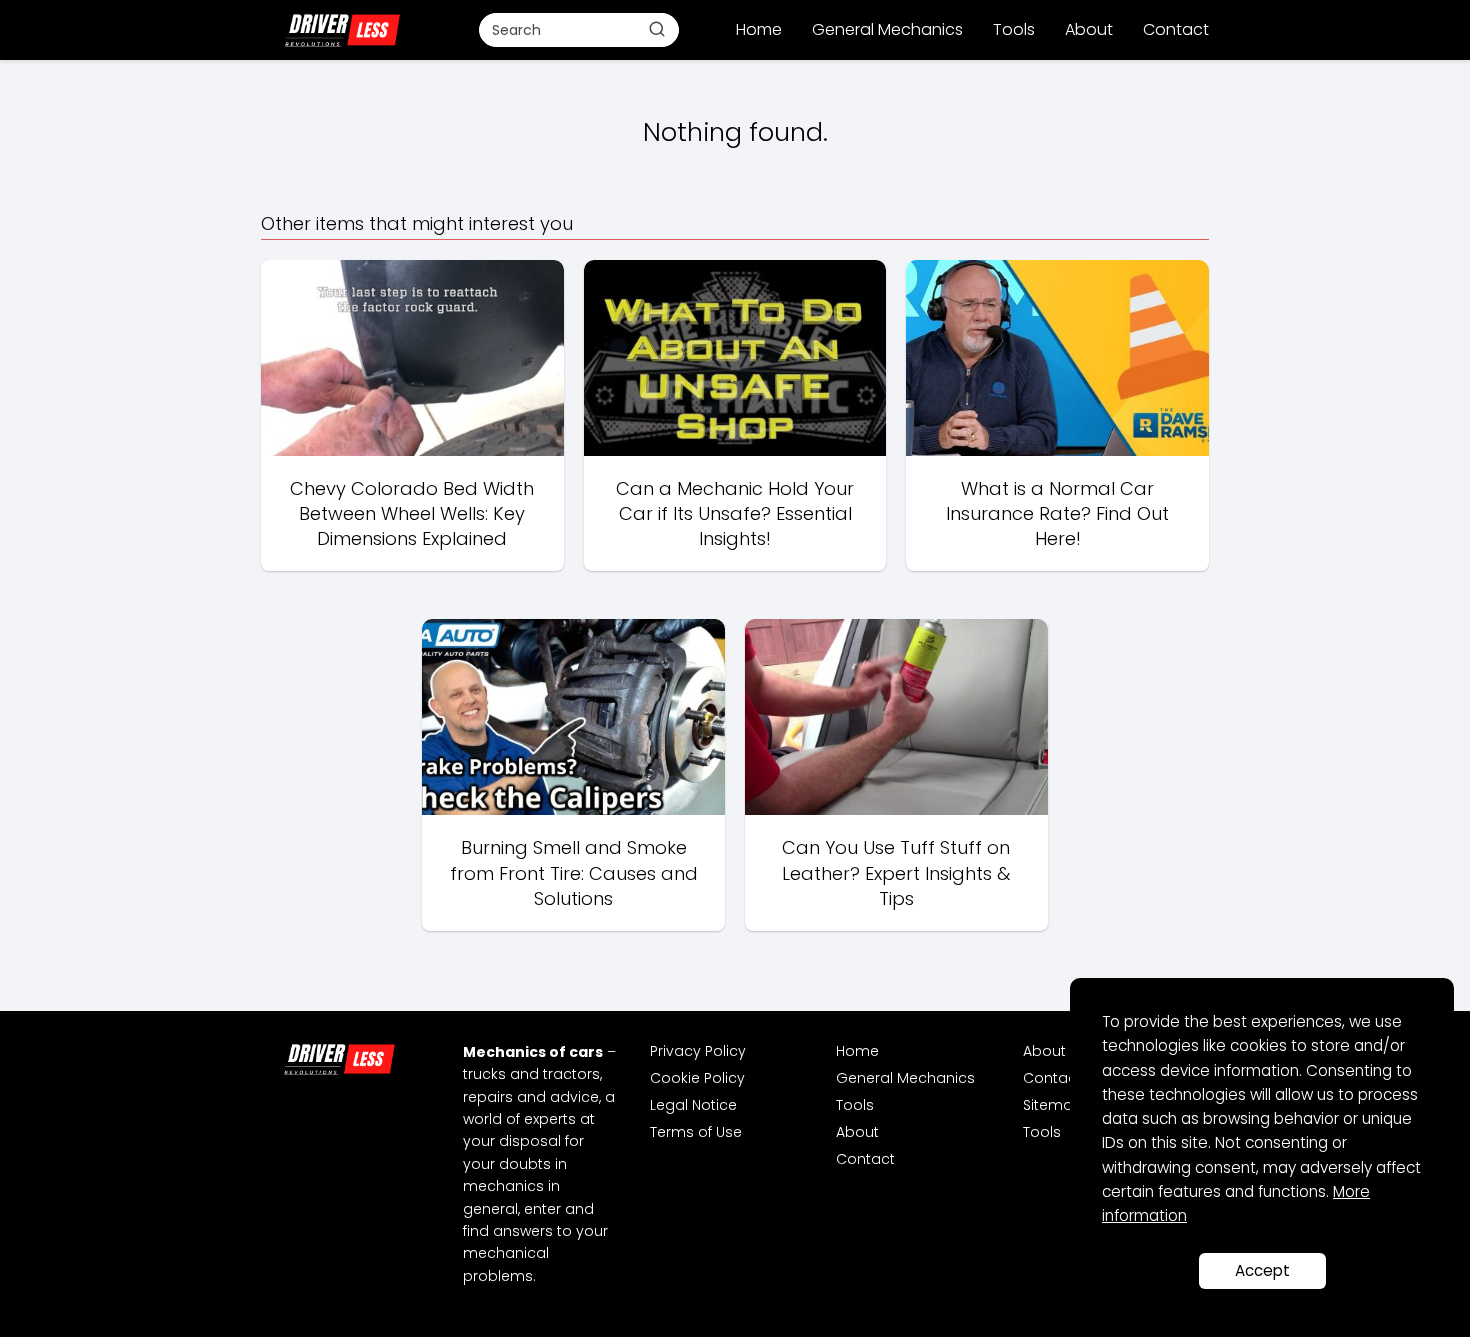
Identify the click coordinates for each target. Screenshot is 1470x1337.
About (1089, 29)
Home (759, 29)
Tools (1014, 29)
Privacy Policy (698, 1051)
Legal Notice (693, 1105)
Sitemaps (1057, 1105)
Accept (1262, 1270)
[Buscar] (657, 29)
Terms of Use (696, 1132)
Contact (1176, 29)
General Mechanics (887, 29)
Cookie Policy (697, 1078)
